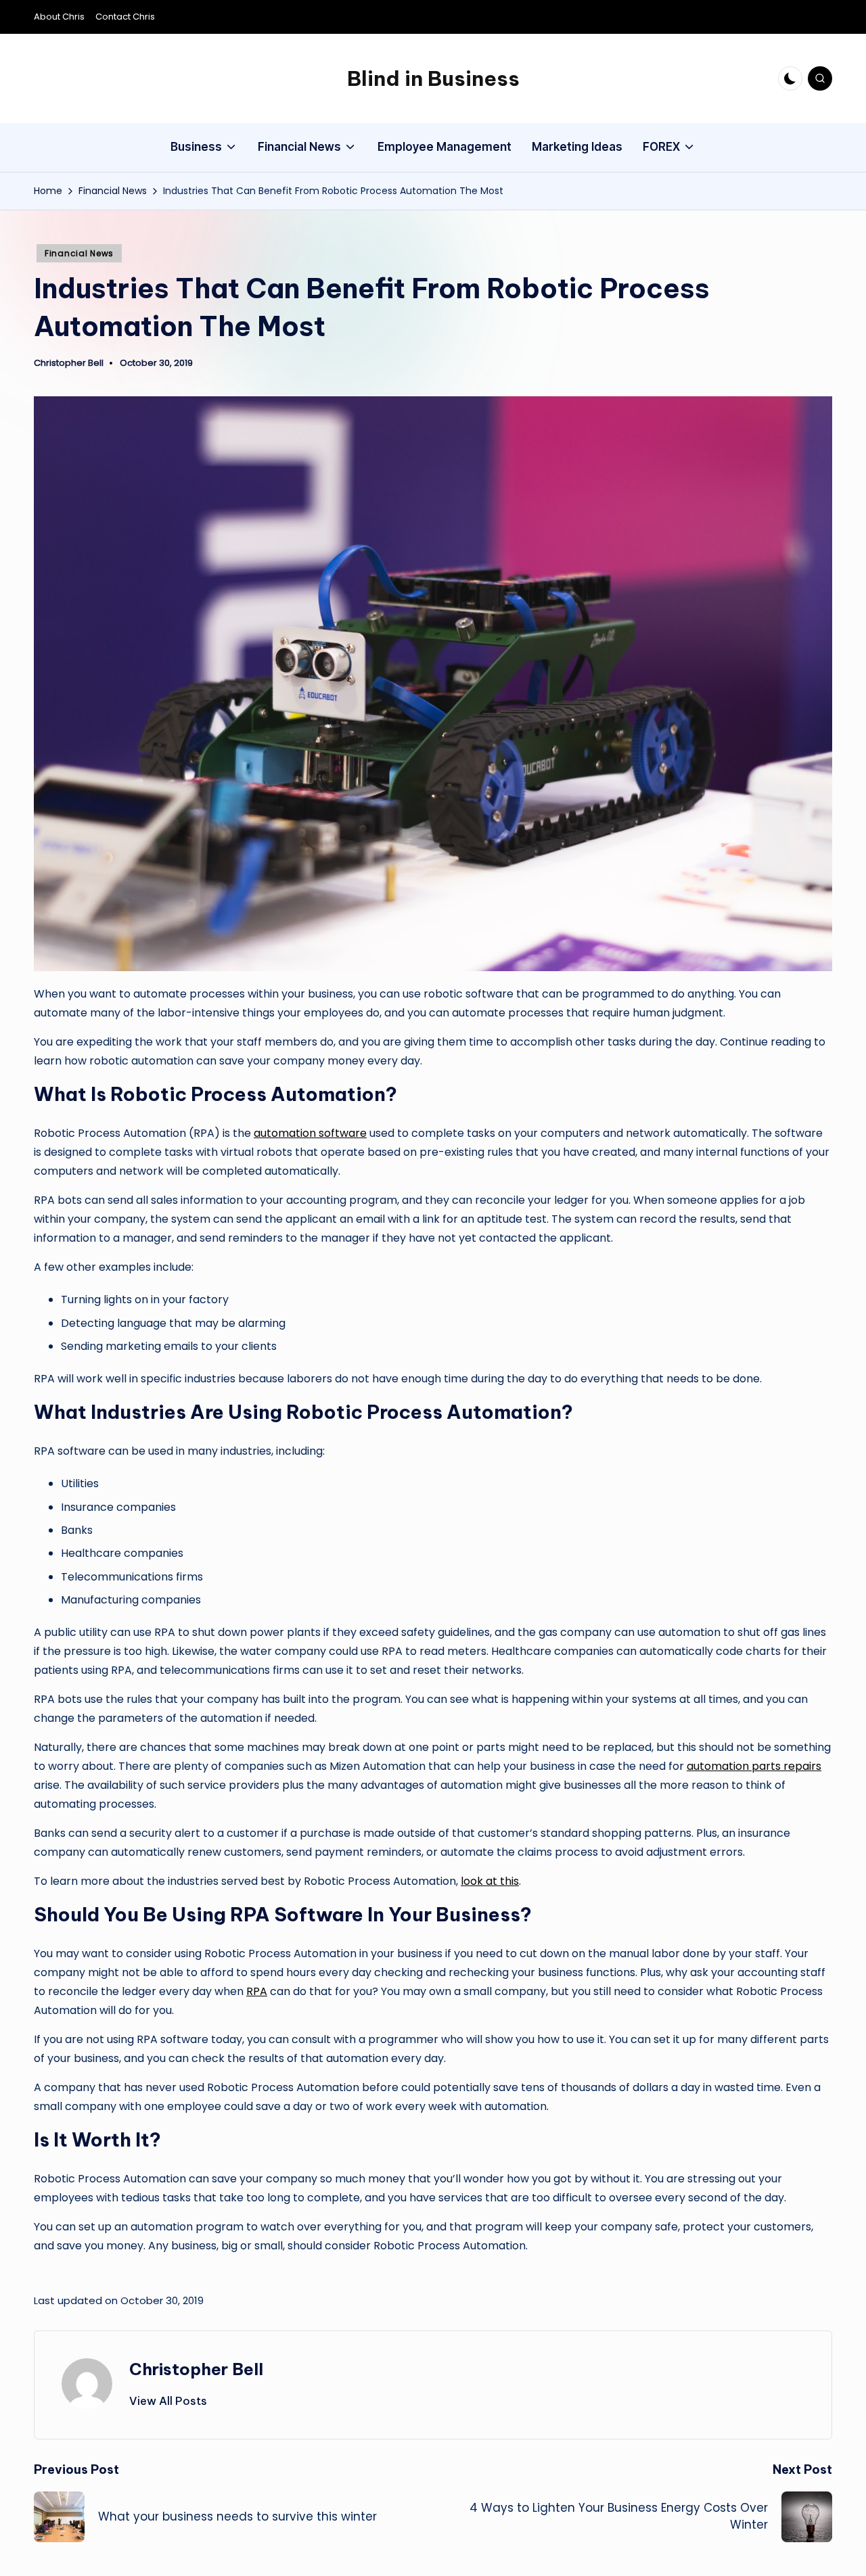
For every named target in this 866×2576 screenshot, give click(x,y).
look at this (490, 1881)
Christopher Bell (196, 2369)
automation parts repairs (754, 1766)
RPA (257, 1991)
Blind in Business (433, 78)
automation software (310, 1133)
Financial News (79, 253)
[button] (168, 2401)
